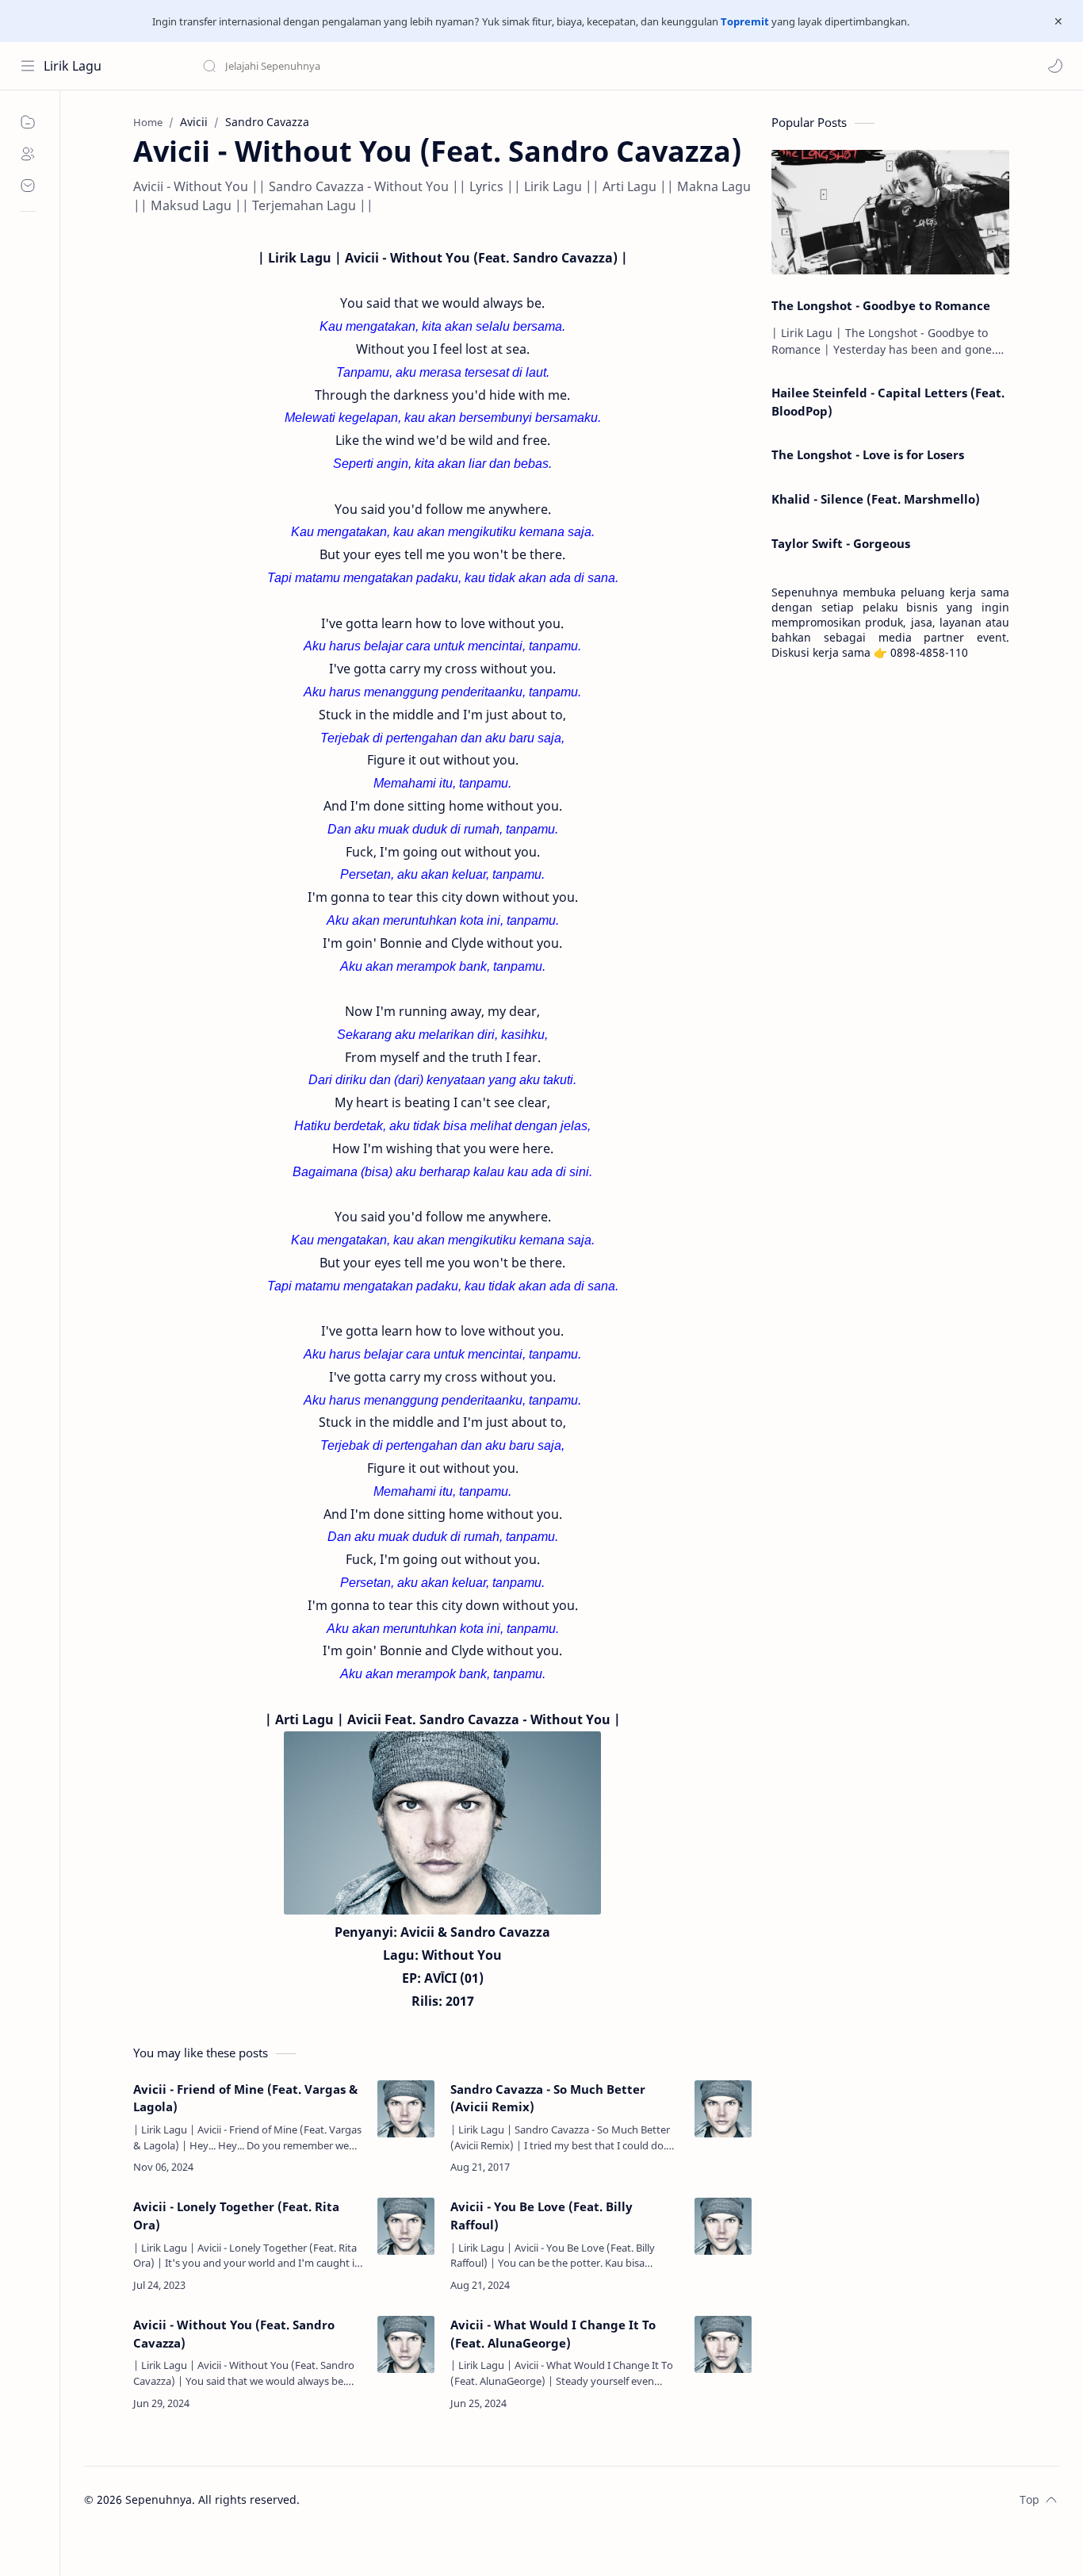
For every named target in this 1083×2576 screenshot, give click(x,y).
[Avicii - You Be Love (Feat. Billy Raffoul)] (723, 2226)
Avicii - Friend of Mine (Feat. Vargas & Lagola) (245, 2098)
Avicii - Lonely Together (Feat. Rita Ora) (236, 2216)
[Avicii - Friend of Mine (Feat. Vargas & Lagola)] (406, 2109)
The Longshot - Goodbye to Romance (881, 305)
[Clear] (452, 66)
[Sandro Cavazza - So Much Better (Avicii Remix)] (723, 2109)
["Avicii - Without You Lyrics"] (442, 1823)
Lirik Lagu (73, 66)
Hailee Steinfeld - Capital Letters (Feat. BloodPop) (888, 402)
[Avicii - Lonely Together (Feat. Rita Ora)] (406, 2226)
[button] (1055, 66)
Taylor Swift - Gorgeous (841, 543)
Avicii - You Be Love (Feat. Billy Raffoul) (541, 2216)
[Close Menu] (1058, 21)
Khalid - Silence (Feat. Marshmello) (876, 499)
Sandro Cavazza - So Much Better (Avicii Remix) (548, 2098)
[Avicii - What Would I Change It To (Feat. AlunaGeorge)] (723, 2344)
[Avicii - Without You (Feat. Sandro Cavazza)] (406, 2344)
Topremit (745, 21)
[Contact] (28, 186)
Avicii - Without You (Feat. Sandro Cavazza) (234, 2334)
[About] (28, 154)
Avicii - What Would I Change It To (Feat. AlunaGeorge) (553, 2334)
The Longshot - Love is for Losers (868, 454)
